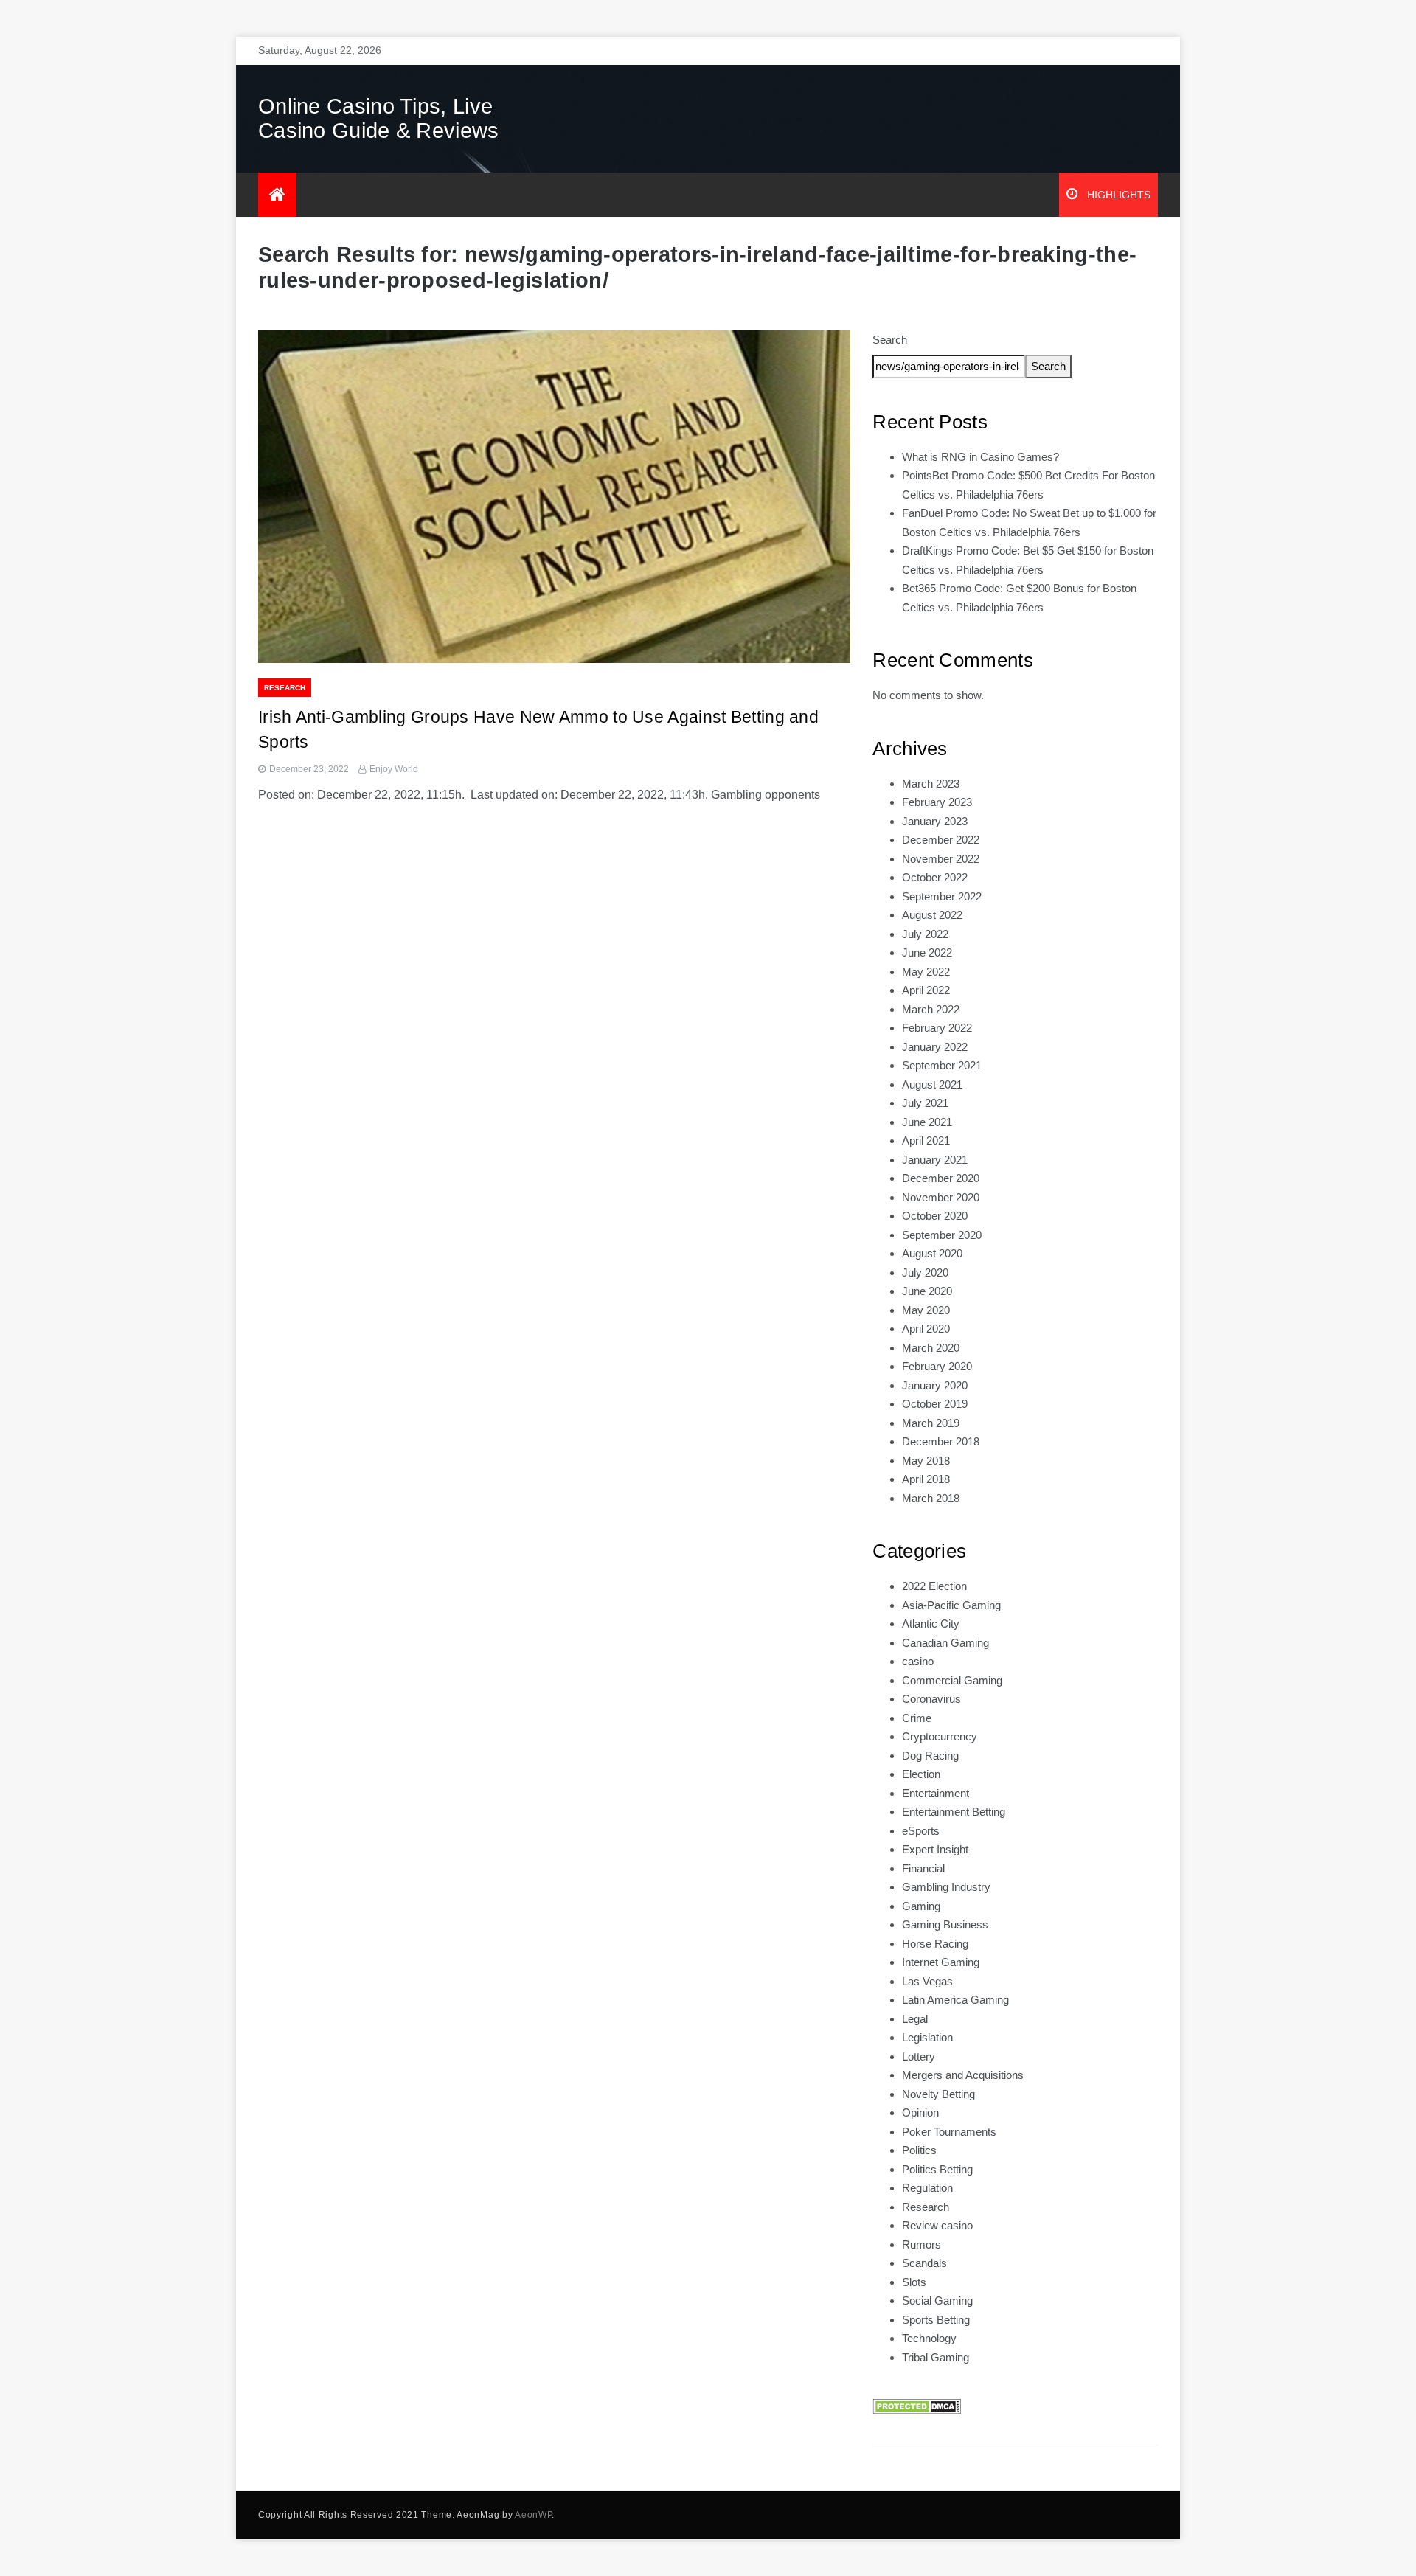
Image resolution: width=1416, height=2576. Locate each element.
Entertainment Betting (954, 1812)
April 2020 (926, 1329)
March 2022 (931, 1009)
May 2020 (926, 1310)
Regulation (927, 2188)
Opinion (920, 2112)
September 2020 (942, 1235)
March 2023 (931, 784)
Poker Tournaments (949, 2132)
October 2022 (935, 877)
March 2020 (931, 1348)
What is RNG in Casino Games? (981, 457)
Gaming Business (945, 1924)
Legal (915, 2019)
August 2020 (932, 1253)
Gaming (921, 1906)
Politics (919, 2150)
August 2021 (932, 1084)
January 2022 (935, 1047)
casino (918, 1661)
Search (890, 340)
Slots (914, 2282)
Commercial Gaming (952, 1680)
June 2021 (927, 1122)
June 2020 (927, 1291)
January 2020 (935, 1385)
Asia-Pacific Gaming (951, 1605)
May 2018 (926, 1461)
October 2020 (935, 1216)
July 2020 (925, 1273)
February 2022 (937, 1028)
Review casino (937, 2225)
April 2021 (926, 1141)
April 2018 (926, 1479)
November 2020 (941, 1197)
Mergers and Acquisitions (963, 2075)
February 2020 (937, 1366)
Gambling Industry (946, 1887)
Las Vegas (927, 1981)
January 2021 (935, 1160)
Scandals (924, 2263)
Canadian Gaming (945, 1643)
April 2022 (926, 990)
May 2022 (926, 972)
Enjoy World (394, 769)
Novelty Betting (938, 2094)
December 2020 (941, 1178)
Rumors (922, 2245)
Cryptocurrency (940, 1736)
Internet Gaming (941, 1962)
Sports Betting (936, 2320)
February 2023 (937, 802)
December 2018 (941, 1441)
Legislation (927, 2037)
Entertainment (936, 1793)
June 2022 (927, 952)
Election (921, 1774)
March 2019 (931, 1423)
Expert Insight (935, 1849)
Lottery (919, 2056)
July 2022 (925, 934)
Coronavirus (931, 1699)
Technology (929, 2338)
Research (285, 688)
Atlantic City (931, 1624)
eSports (921, 1831)
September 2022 (942, 896)
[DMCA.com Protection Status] (917, 2405)
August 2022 (932, 915)
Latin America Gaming (955, 2000)
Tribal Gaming (936, 2357)
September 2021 (942, 1065)
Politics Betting (937, 2169)
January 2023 (935, 821)
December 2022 (941, 840)
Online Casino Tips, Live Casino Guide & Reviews (379, 118)
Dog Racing (930, 1756)
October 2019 (935, 1404)
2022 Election (934, 1586)
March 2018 (931, 1498)
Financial (923, 1868)
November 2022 (941, 859)
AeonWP (533, 2515)
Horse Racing (935, 1944)
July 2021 (925, 1103)
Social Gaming (937, 2301)
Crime (917, 1718)
